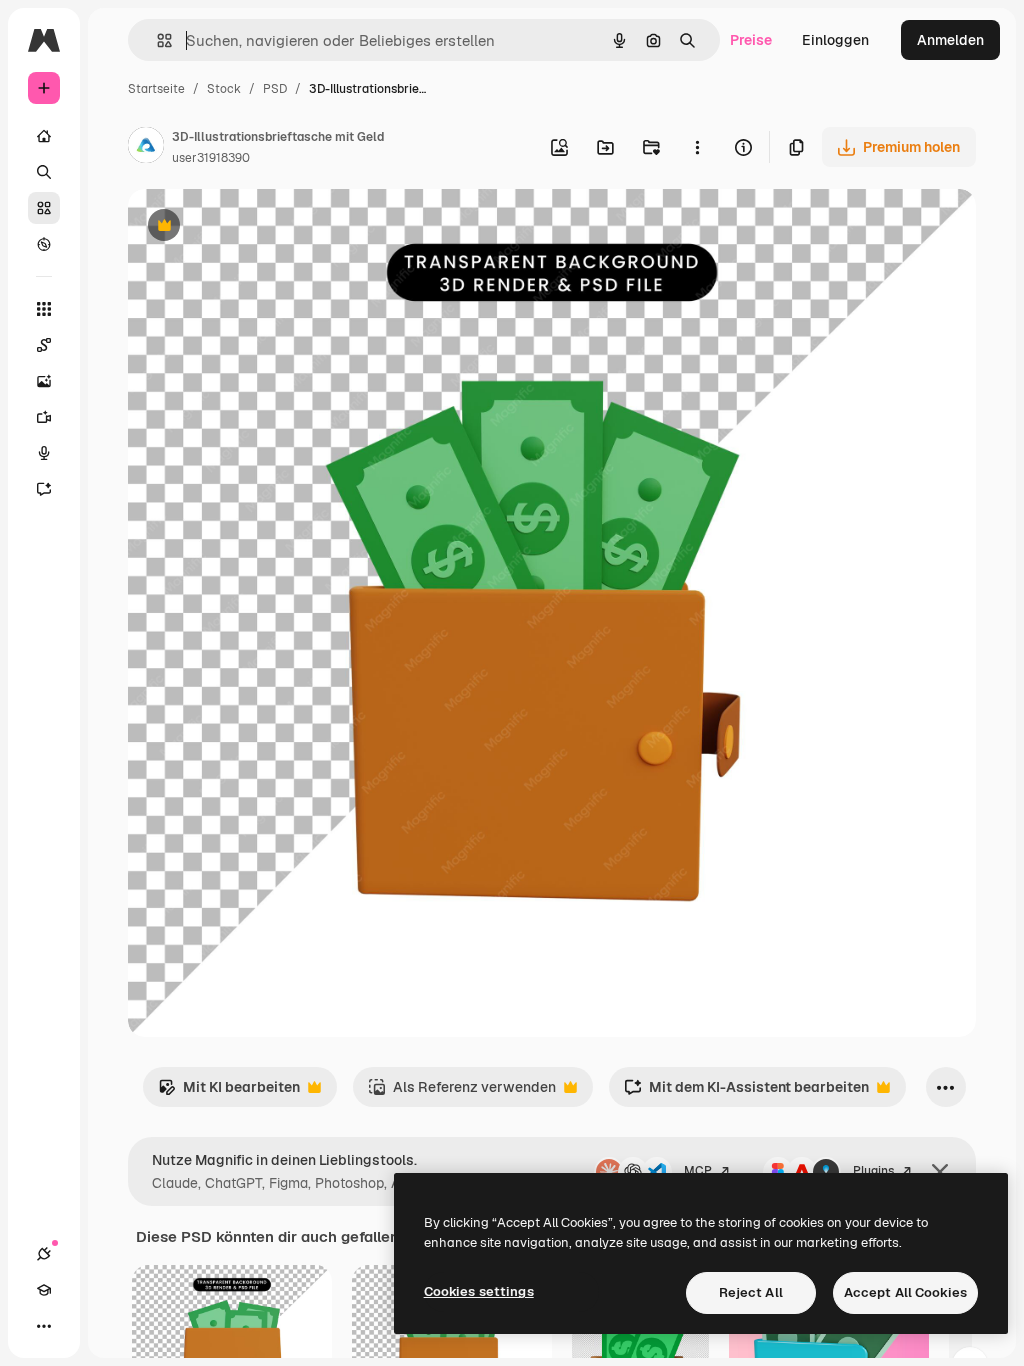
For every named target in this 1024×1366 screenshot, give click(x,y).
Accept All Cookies (905, 1292)
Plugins (873, 1171)
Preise (751, 40)
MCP (698, 1171)
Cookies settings (479, 1291)
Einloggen (835, 40)
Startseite (156, 89)
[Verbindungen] (44, 1254)
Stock (224, 89)
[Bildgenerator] (44, 381)
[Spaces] (44, 345)
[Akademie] (44, 1290)
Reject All (751, 1292)
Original (256, 227)
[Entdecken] (44, 244)
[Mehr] (44, 1326)
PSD (275, 89)
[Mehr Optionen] (697, 147)
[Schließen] (940, 1172)
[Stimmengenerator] (44, 453)
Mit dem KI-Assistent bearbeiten (746, 1092)
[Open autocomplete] (156, 40)
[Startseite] (44, 136)
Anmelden (950, 40)
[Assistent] (44, 489)
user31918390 (211, 158)
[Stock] (44, 208)
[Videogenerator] (44, 417)
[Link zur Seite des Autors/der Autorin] (146, 148)
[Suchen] (44, 172)
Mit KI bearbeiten (229, 1092)
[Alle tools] (44, 309)
